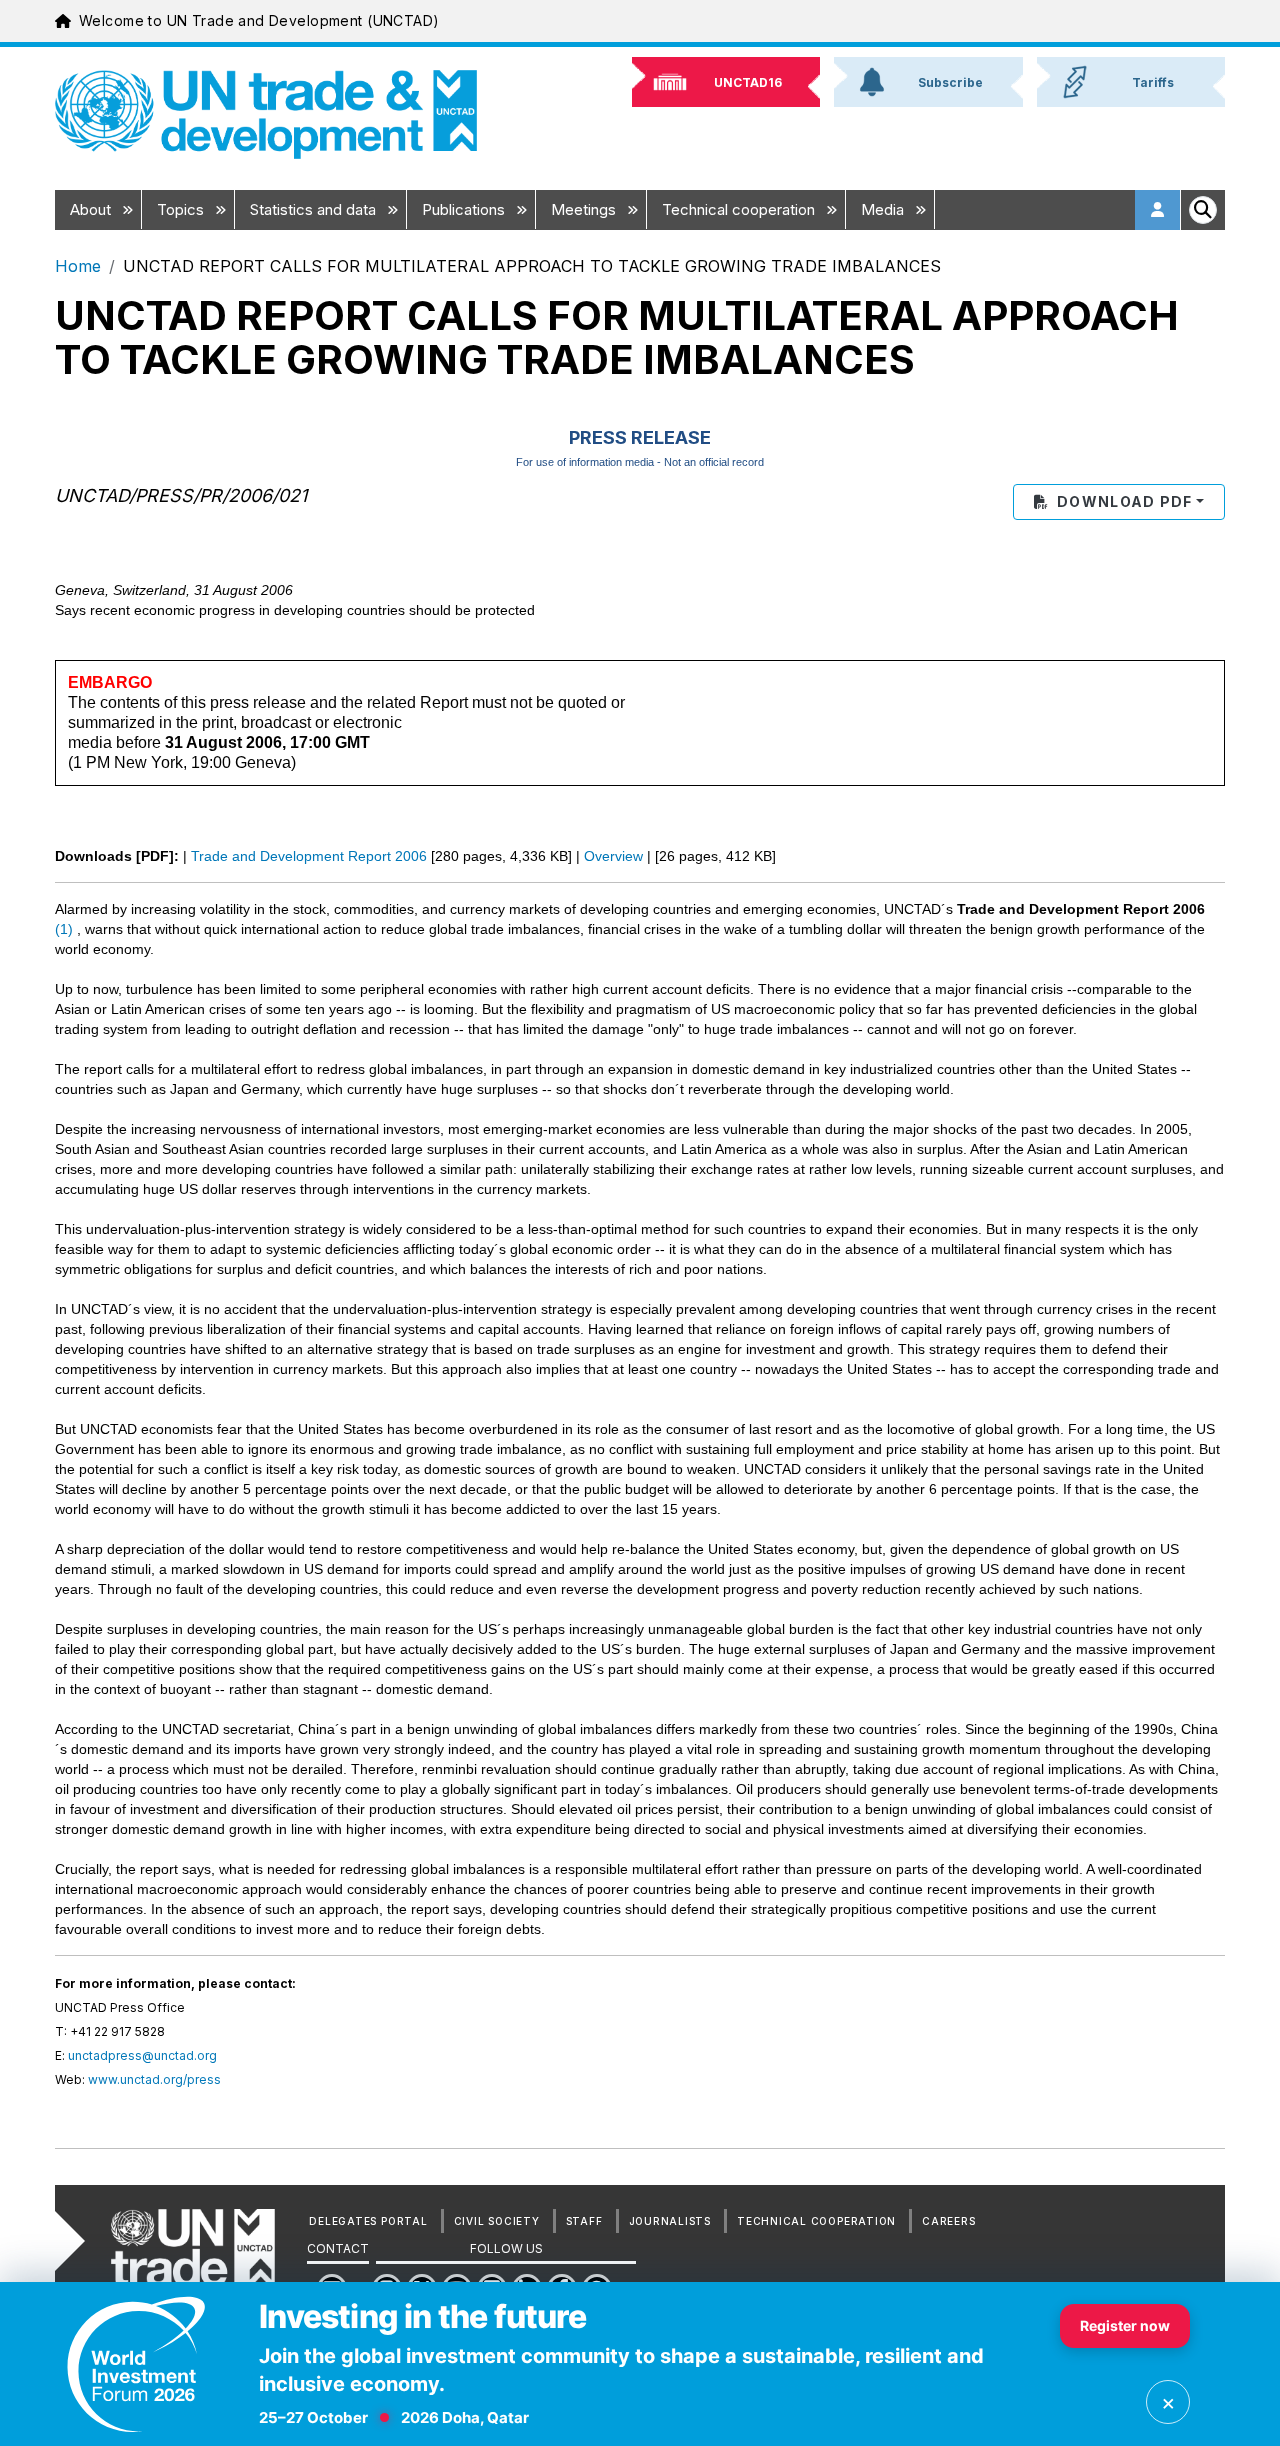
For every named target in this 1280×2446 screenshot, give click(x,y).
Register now (1125, 2325)
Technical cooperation (740, 209)
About (92, 209)
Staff (584, 2221)
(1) (64, 929)
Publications (465, 209)
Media (884, 209)
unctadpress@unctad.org (142, 2055)
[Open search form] (1203, 210)
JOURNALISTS (670, 2221)
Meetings (585, 209)
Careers (948, 2221)
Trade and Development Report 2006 (309, 856)
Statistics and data (315, 209)
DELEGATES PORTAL (368, 2221)
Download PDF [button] (1124, 501)
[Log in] (1158, 210)
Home (78, 266)
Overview (613, 856)
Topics (182, 209)
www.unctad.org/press (154, 2079)
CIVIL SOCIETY (497, 2221)
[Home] (266, 114)
